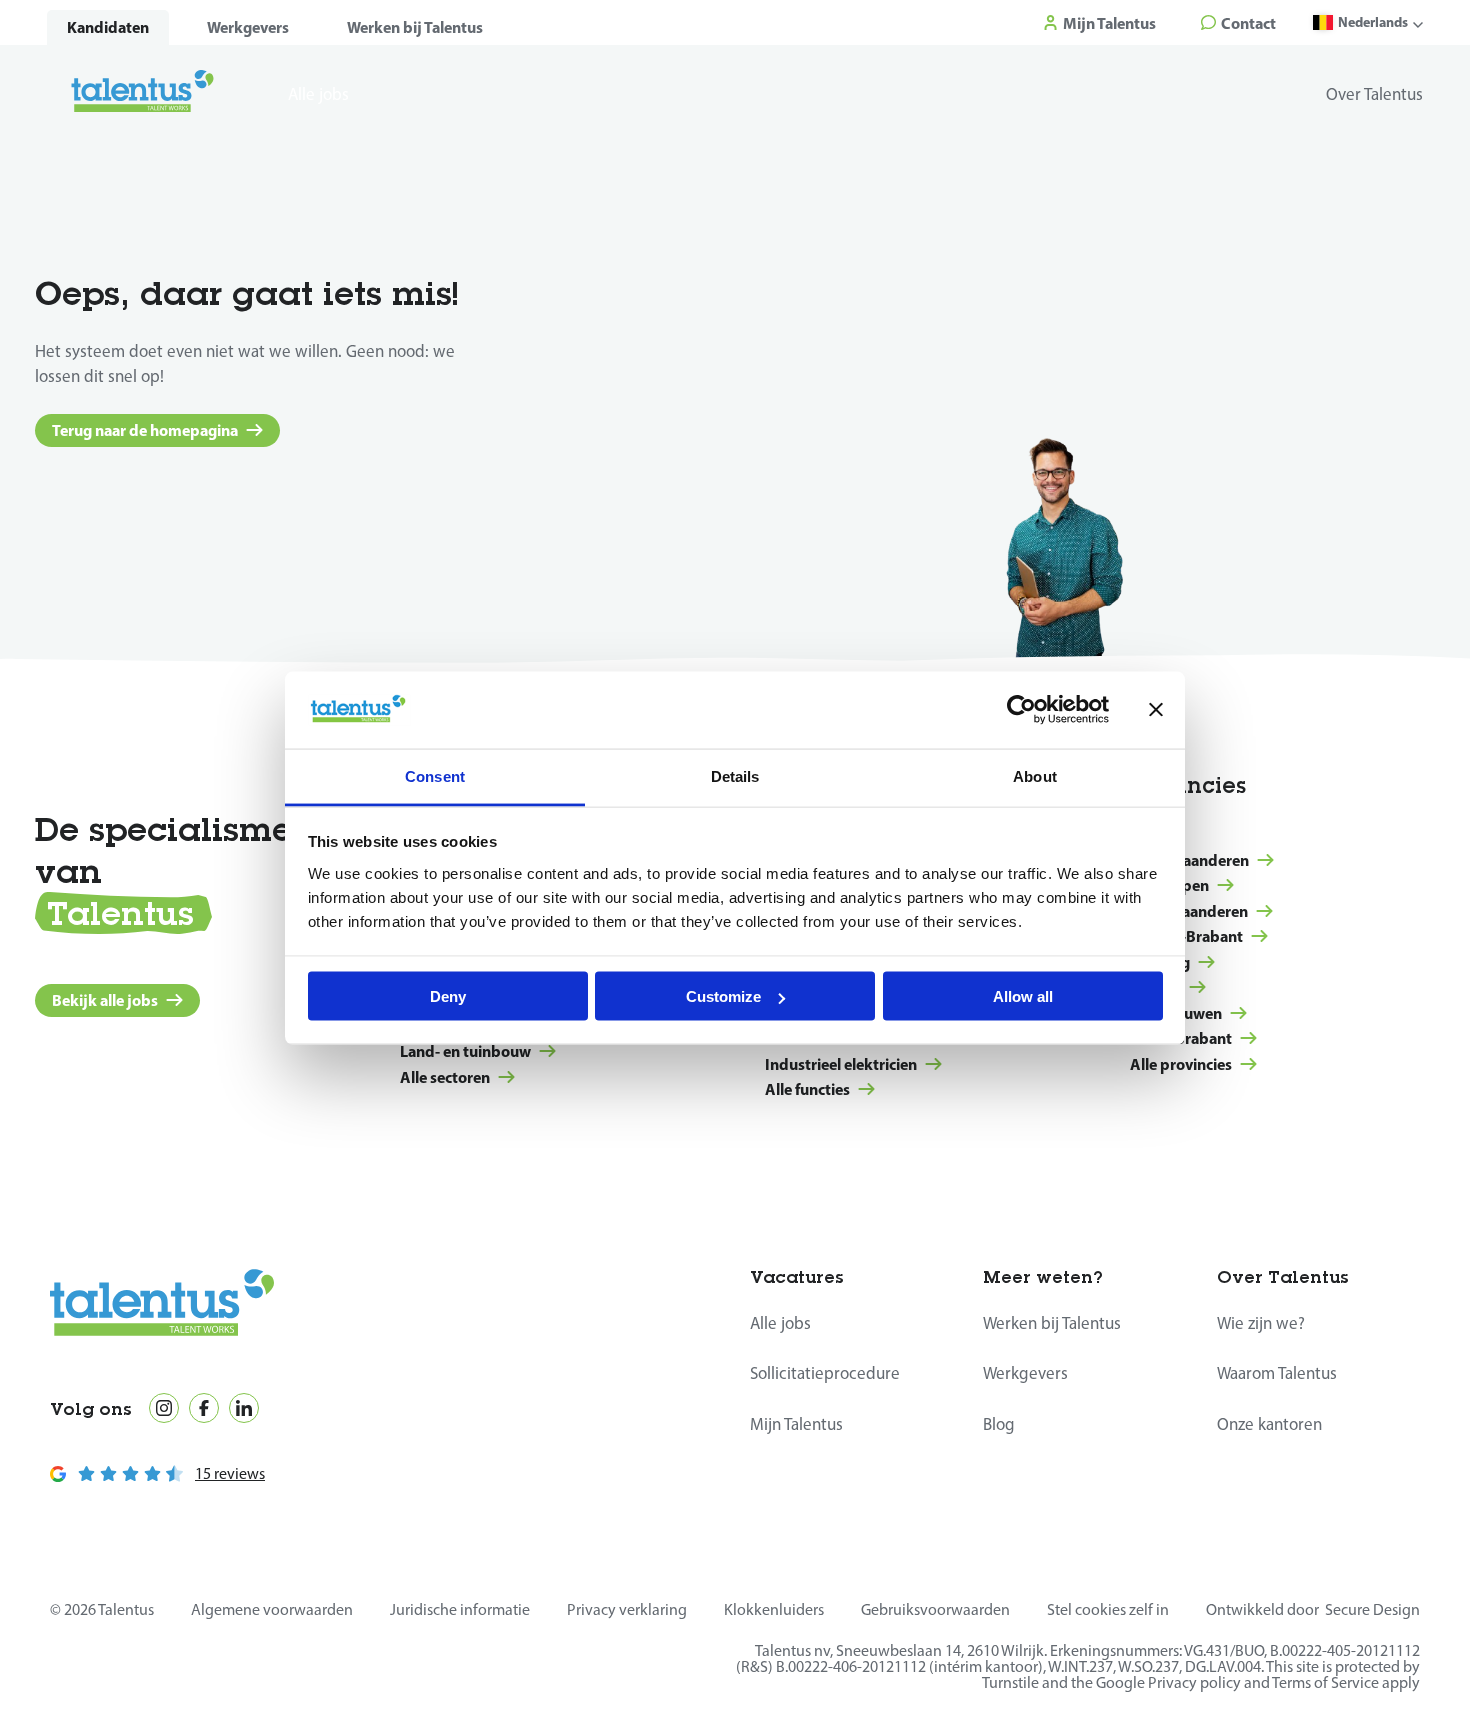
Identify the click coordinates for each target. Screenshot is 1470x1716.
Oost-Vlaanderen (1189, 911)
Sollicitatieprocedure (825, 1373)
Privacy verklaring (627, 1609)
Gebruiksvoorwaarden (935, 1609)
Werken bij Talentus (415, 27)
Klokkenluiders (774, 1609)
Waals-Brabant (1181, 1038)
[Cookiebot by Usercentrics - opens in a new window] (1021, 710)
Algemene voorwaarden (272, 1609)
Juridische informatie (460, 1609)
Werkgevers (248, 27)
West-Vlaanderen (1189, 860)
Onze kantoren (1269, 1424)
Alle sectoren (445, 1077)
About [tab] (1035, 775)
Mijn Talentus (796, 1424)
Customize (723, 996)
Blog (999, 1424)
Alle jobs (780, 1323)
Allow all (1023, 996)
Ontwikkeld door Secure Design (1313, 1609)
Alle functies (807, 1089)
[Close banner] (1156, 710)
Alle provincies (1181, 1064)
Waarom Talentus (1277, 1373)
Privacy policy (1194, 1682)
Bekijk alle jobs (105, 1000)
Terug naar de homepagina (145, 430)
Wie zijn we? (1261, 1323)
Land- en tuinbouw (465, 1051)
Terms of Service (1325, 1682)
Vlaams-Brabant (1186, 936)
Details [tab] (735, 775)
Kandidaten (108, 27)
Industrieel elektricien (841, 1064)
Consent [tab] (435, 775)
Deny (448, 996)
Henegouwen (1176, 1013)
